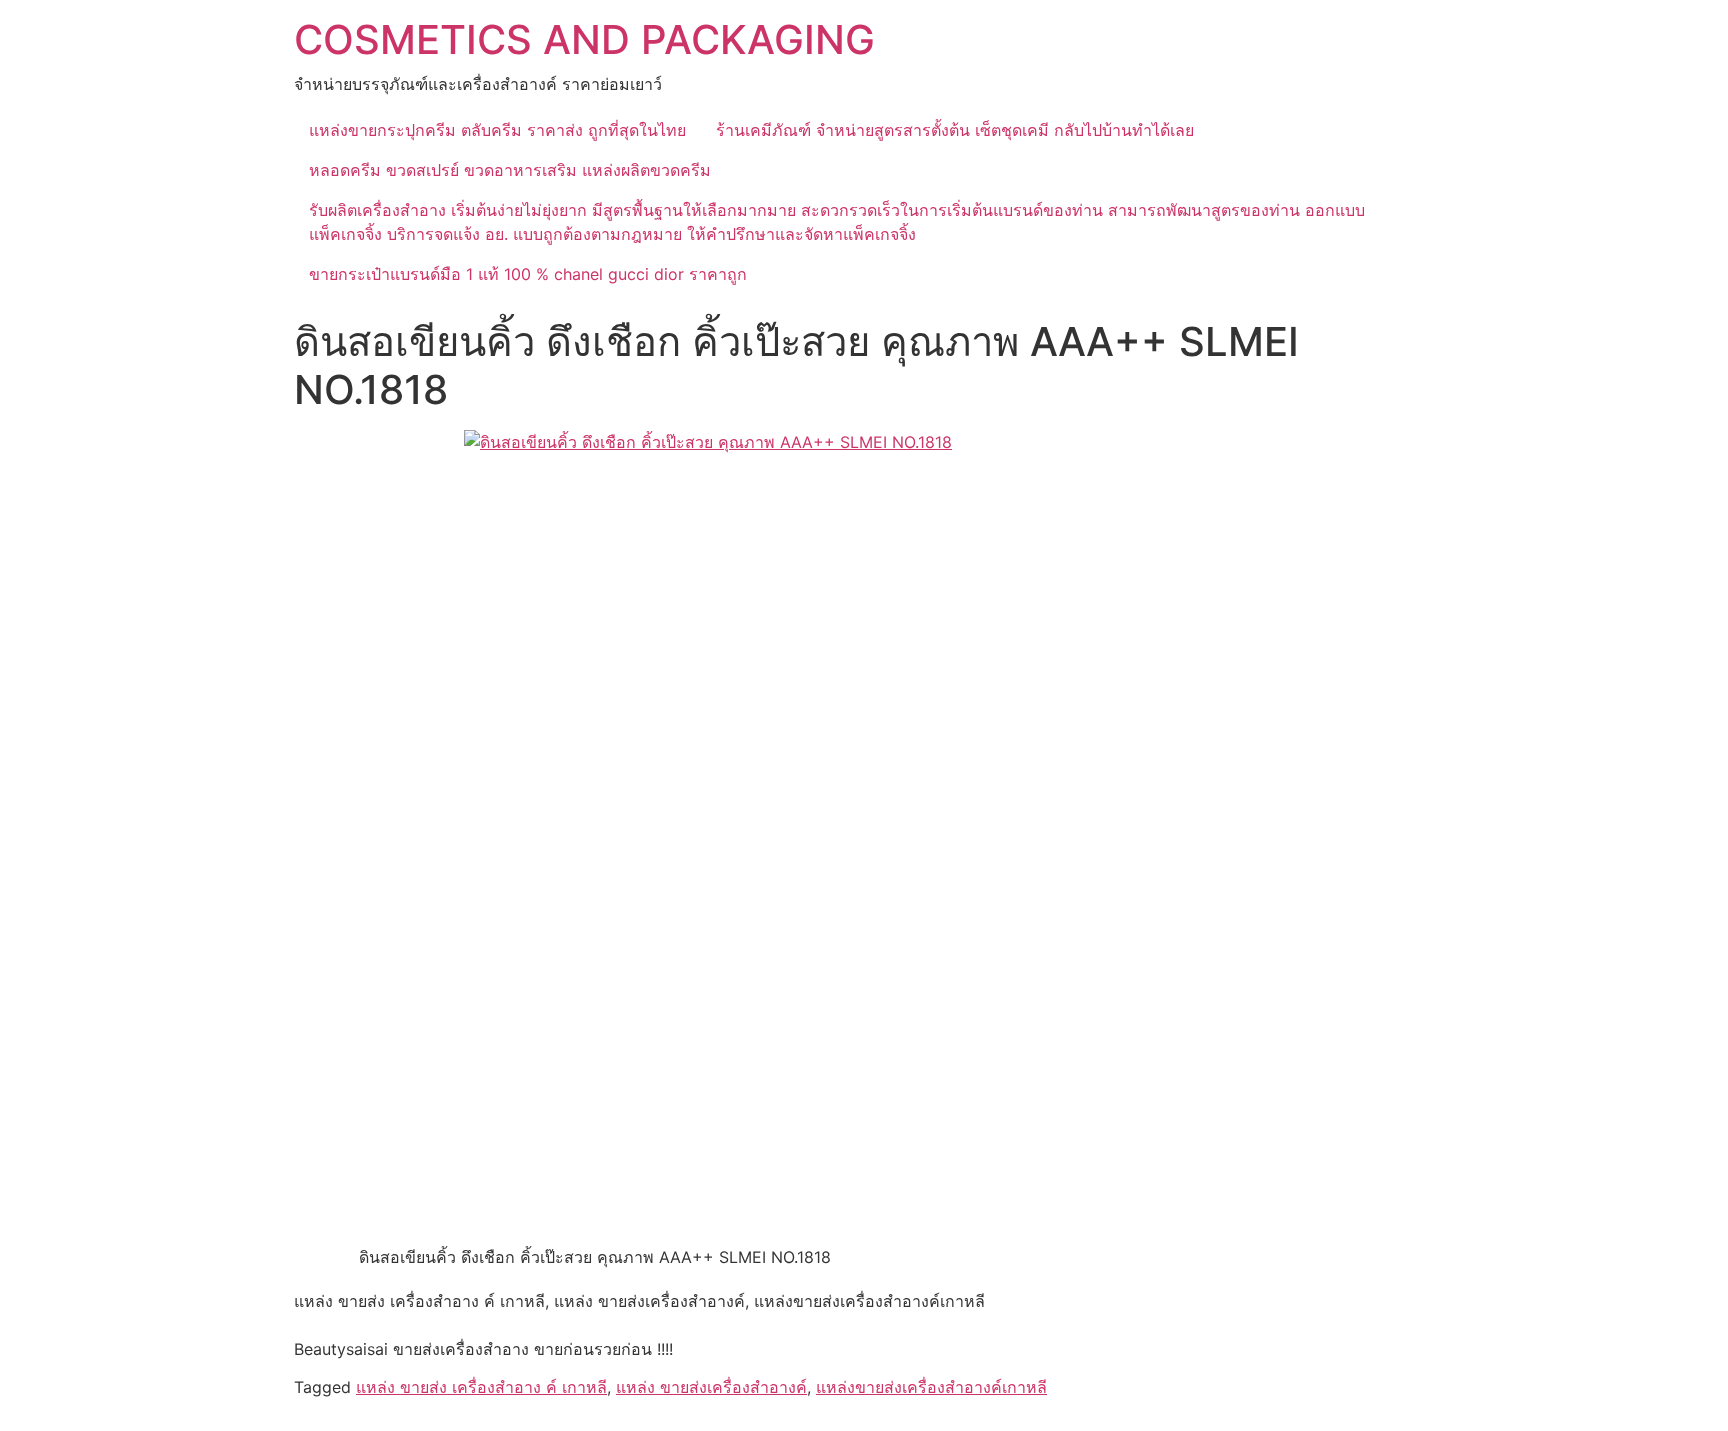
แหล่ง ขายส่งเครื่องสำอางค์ (711, 1387)
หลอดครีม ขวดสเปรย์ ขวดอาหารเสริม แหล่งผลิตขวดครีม (510, 170)
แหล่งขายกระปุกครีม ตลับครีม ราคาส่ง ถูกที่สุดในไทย (497, 130)
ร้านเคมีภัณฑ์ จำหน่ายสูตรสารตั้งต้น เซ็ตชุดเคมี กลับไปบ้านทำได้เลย (955, 130)
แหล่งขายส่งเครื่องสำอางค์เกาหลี (931, 1387)
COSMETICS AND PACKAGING (584, 39)
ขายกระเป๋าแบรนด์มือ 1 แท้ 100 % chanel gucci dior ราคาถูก (528, 274)
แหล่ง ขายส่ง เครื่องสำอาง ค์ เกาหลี (481, 1387)
